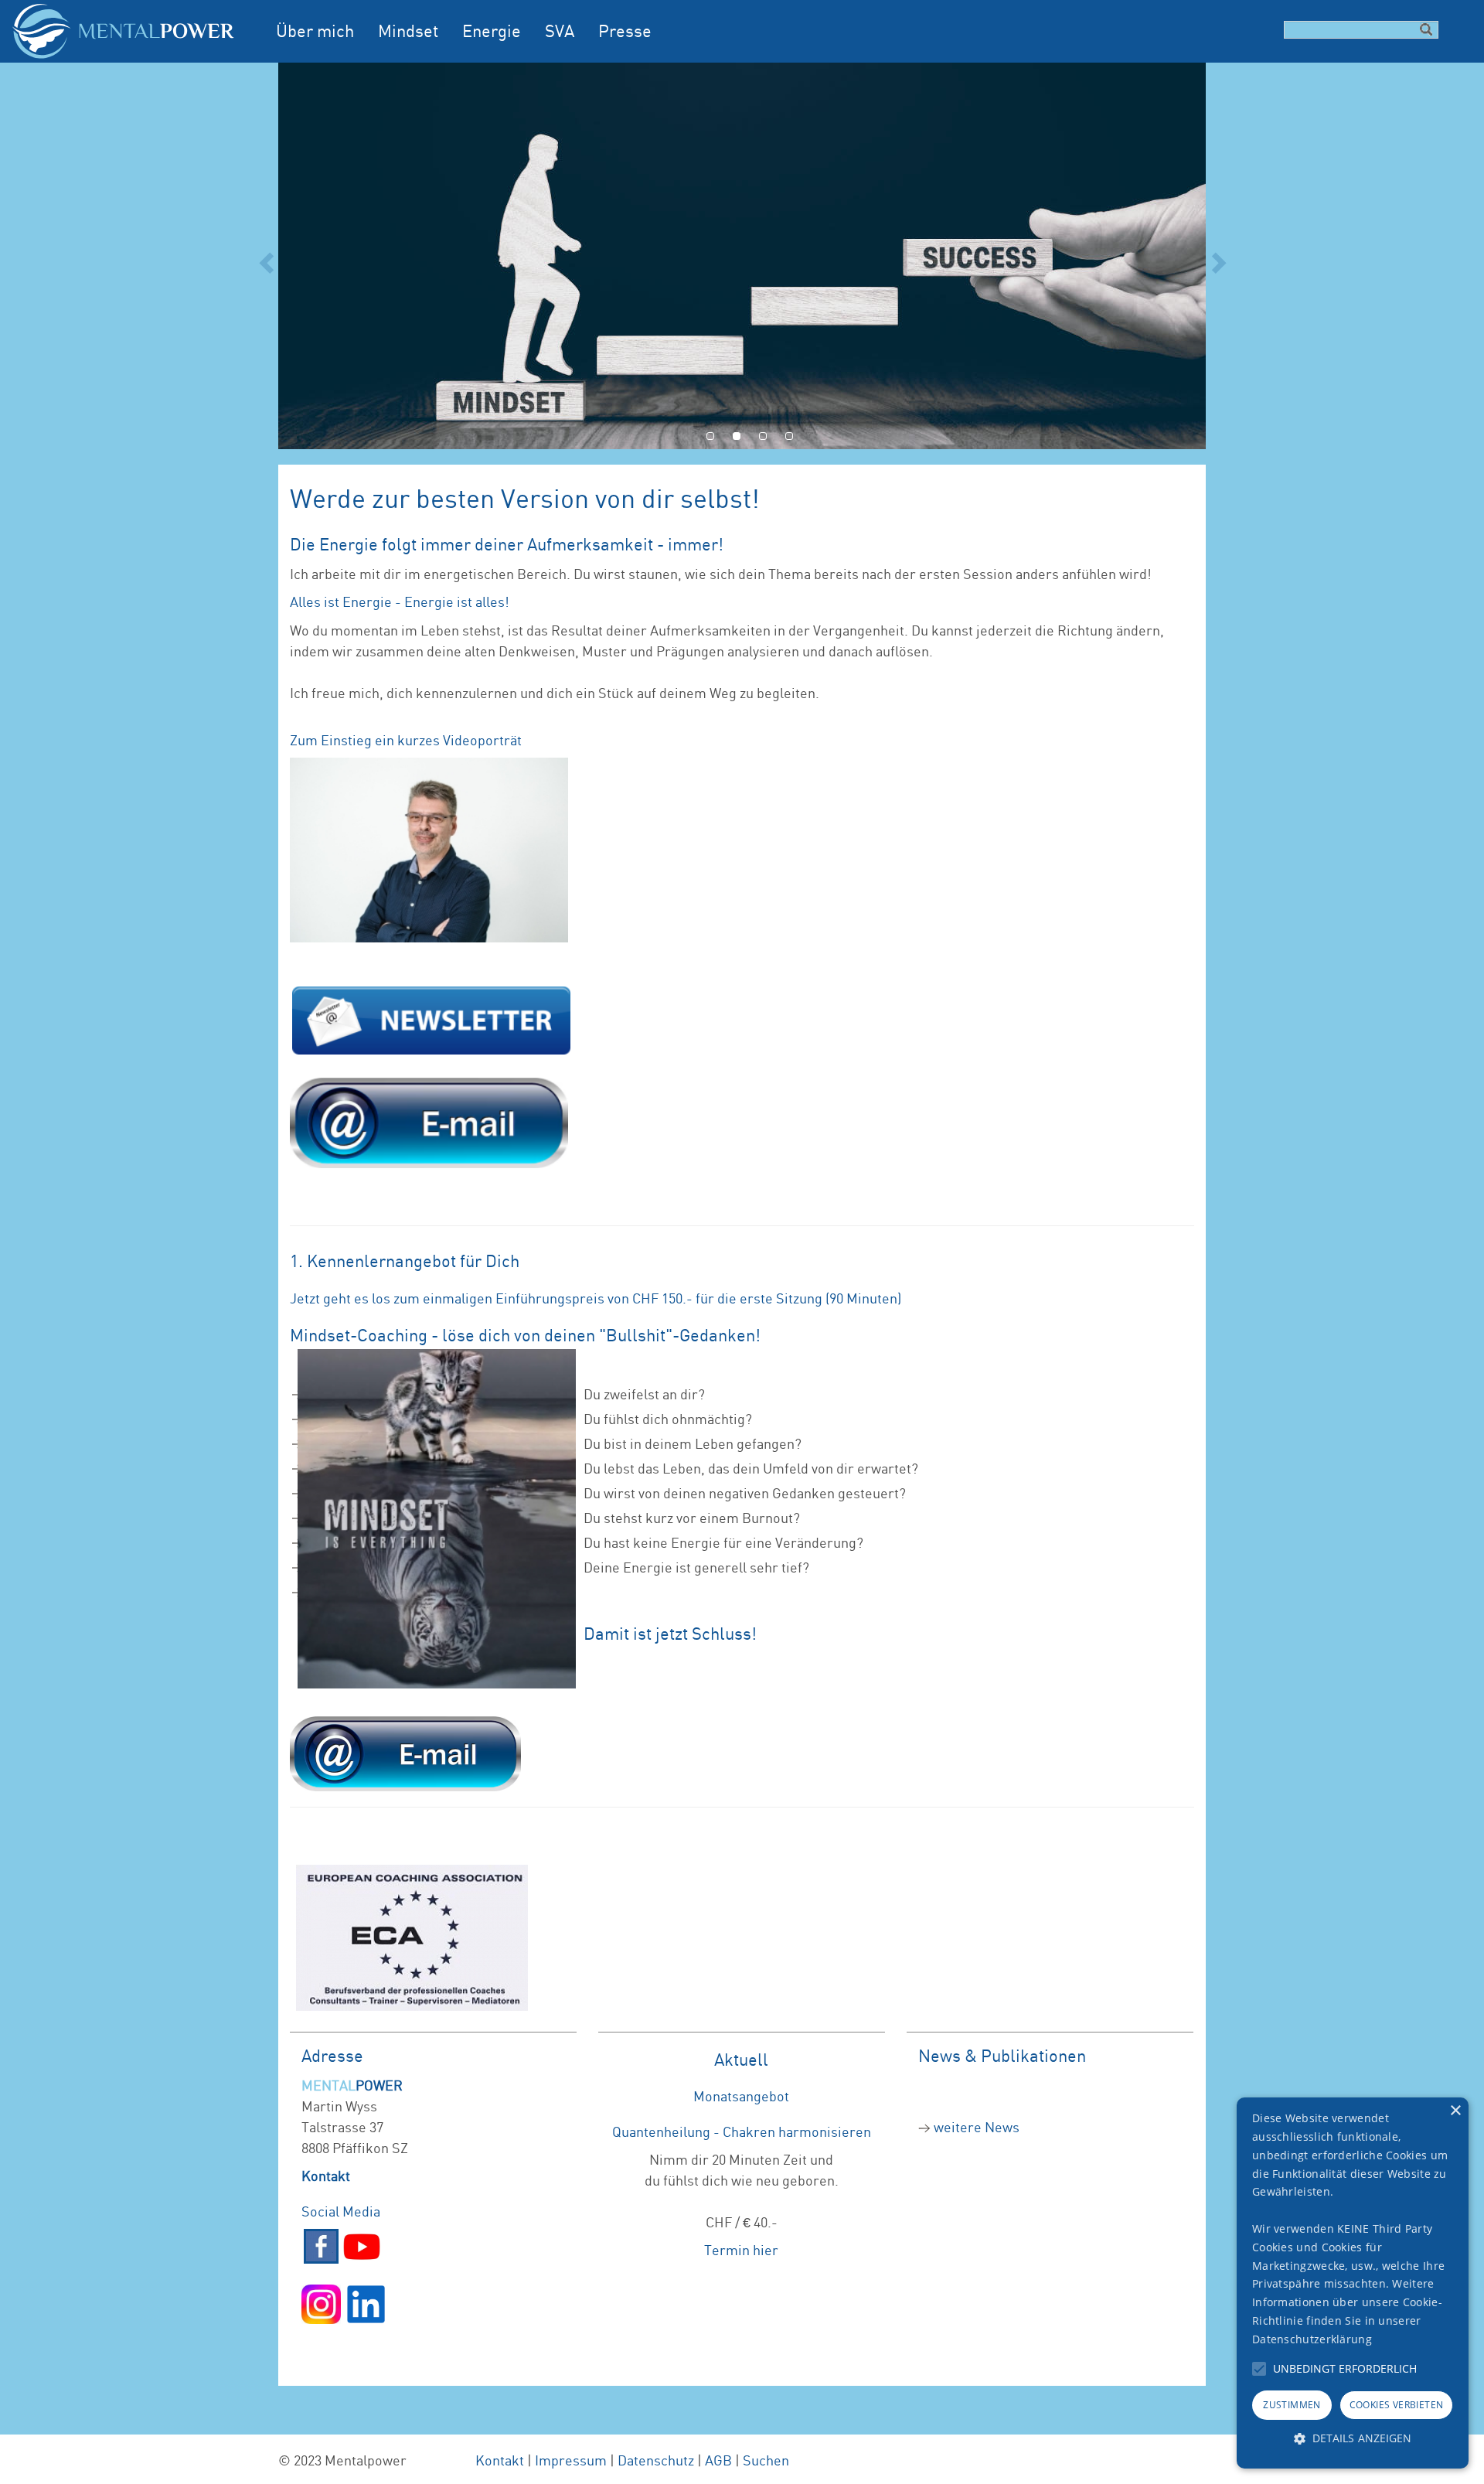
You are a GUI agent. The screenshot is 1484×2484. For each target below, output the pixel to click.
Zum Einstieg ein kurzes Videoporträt (406, 740)
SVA (560, 31)
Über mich (315, 31)
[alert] (1353, 2283)
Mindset (408, 31)
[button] (1259, 2369)
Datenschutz (656, 2460)
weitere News (977, 2127)
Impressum (571, 2460)
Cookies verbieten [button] (1397, 2405)
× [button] (1455, 2111)
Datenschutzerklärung (1312, 2339)
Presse (625, 31)
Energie (492, 31)
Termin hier (741, 2250)
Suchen (766, 2460)
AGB (718, 2460)
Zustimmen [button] (1292, 2405)
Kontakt (500, 2460)
